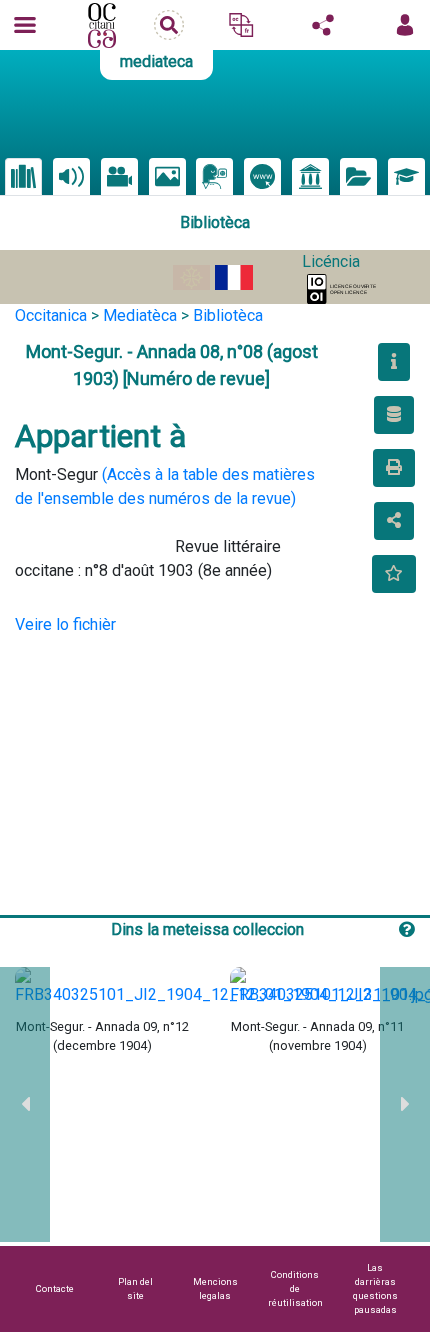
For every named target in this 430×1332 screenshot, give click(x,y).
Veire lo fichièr (65, 624)
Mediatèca (140, 315)
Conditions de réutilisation (295, 1288)
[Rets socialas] (323, 25)
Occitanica (51, 315)
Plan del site (135, 1288)
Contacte (55, 1288)
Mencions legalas (215, 1288)
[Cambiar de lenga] (241, 25)
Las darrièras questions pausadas (375, 1288)
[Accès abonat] (405, 25)
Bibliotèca (228, 315)
